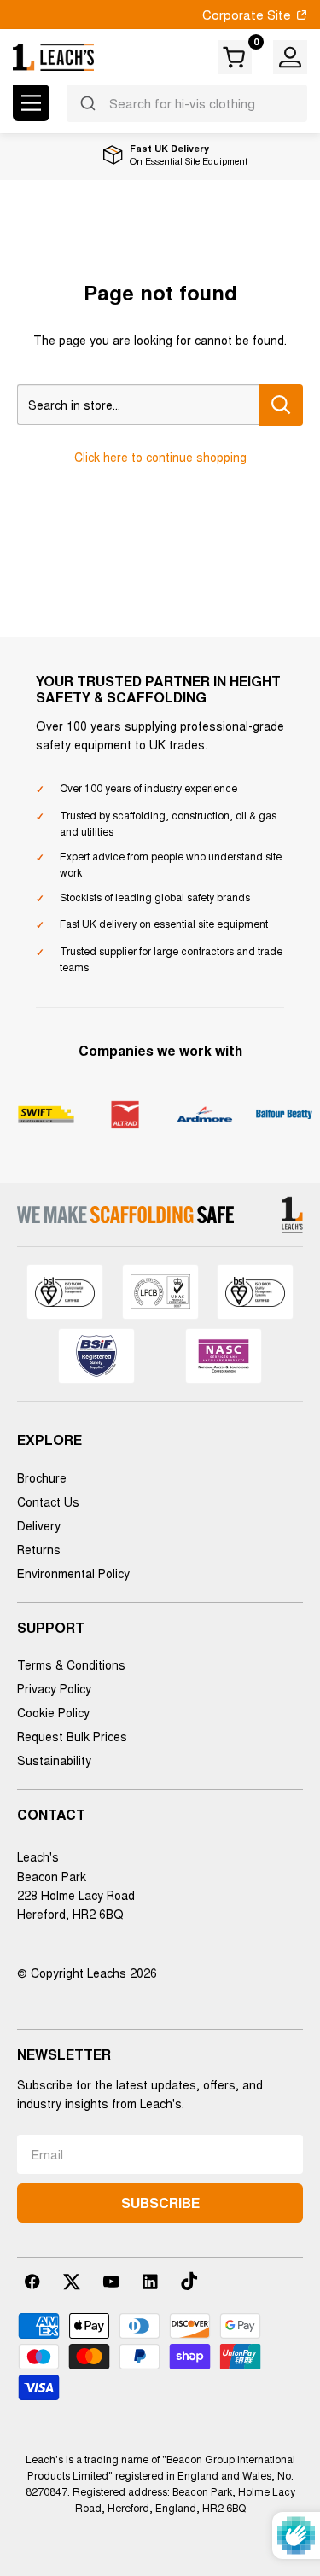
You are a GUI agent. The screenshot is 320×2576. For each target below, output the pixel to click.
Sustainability (54, 1760)
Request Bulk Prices (72, 1736)
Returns (39, 1549)
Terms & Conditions (71, 1664)
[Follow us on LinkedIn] (150, 2282)
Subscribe (160, 2203)
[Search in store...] (281, 405)
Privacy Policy (54, 1688)
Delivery (39, 1525)
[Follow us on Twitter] (72, 2282)
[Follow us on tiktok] (189, 2282)
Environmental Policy (73, 1573)
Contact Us (48, 1501)
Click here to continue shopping (160, 457)
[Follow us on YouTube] (111, 2282)
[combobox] (187, 103)
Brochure (42, 1477)
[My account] (290, 57)
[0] (236, 57)
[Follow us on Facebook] (32, 2282)
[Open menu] (31, 103)
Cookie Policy (53, 1712)
